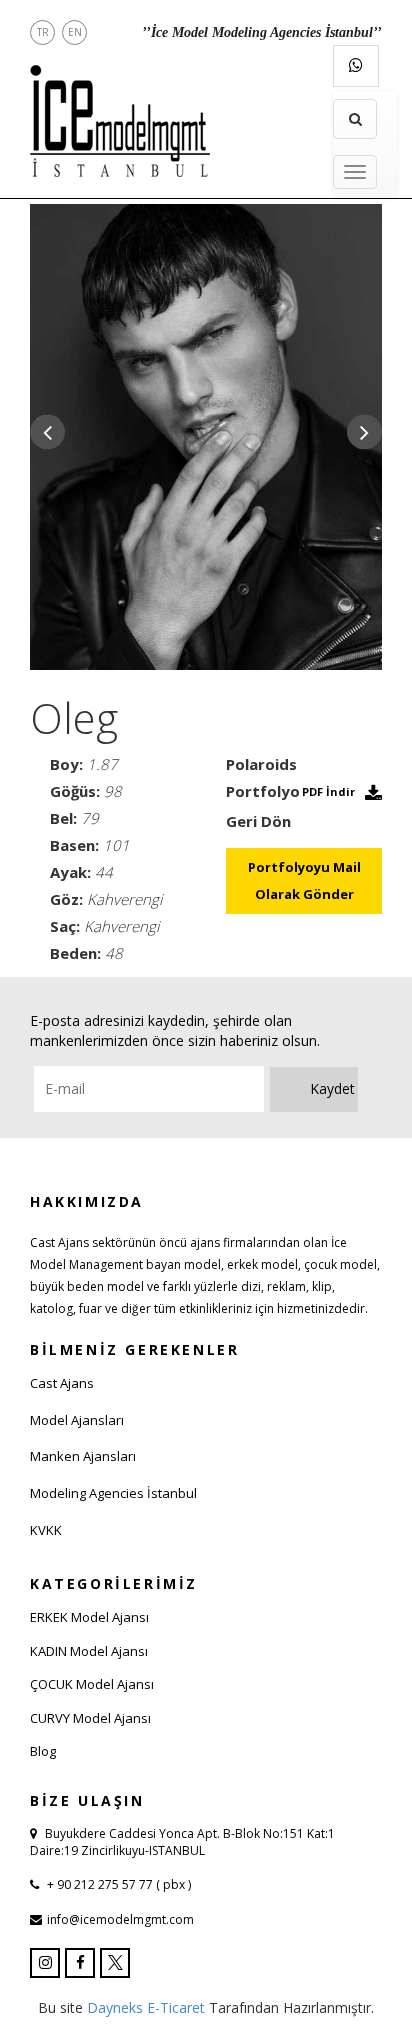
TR (43, 32)
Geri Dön (258, 821)
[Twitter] (115, 1963)
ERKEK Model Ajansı (89, 1617)
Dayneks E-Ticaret (146, 2007)
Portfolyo (263, 791)
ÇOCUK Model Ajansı (92, 1684)
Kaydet (332, 1088)
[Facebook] (80, 1963)
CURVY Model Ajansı (90, 1718)
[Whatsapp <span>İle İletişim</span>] (356, 66)
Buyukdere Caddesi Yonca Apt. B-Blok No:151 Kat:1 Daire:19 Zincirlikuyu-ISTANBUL (182, 1842)
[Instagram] (45, 1963)
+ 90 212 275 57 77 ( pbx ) (117, 1884)
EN (75, 32)
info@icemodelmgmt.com (120, 1919)
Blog (43, 1751)
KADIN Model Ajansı (89, 1651)
